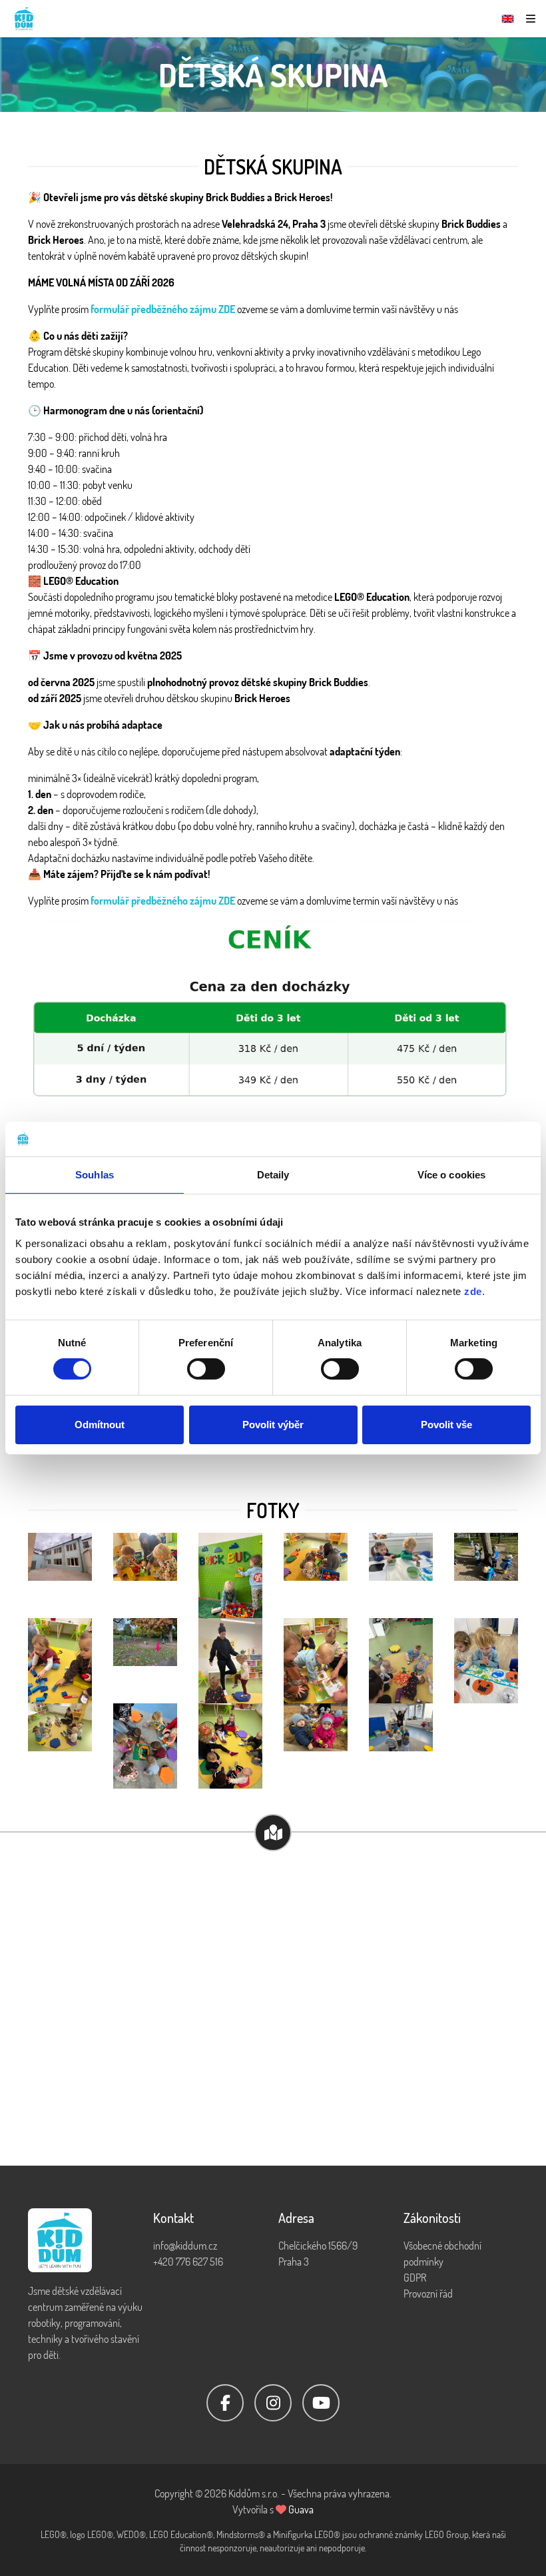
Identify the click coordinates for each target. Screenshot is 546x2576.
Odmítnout (100, 1425)
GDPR (415, 2278)
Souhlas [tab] (95, 1175)
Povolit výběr (273, 1425)
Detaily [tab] (273, 1175)
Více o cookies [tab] (451, 1175)
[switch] (206, 1369)
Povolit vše (446, 1425)
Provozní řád (428, 2294)
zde (473, 1291)
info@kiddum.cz (185, 2246)
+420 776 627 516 (188, 2262)
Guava (301, 2509)
